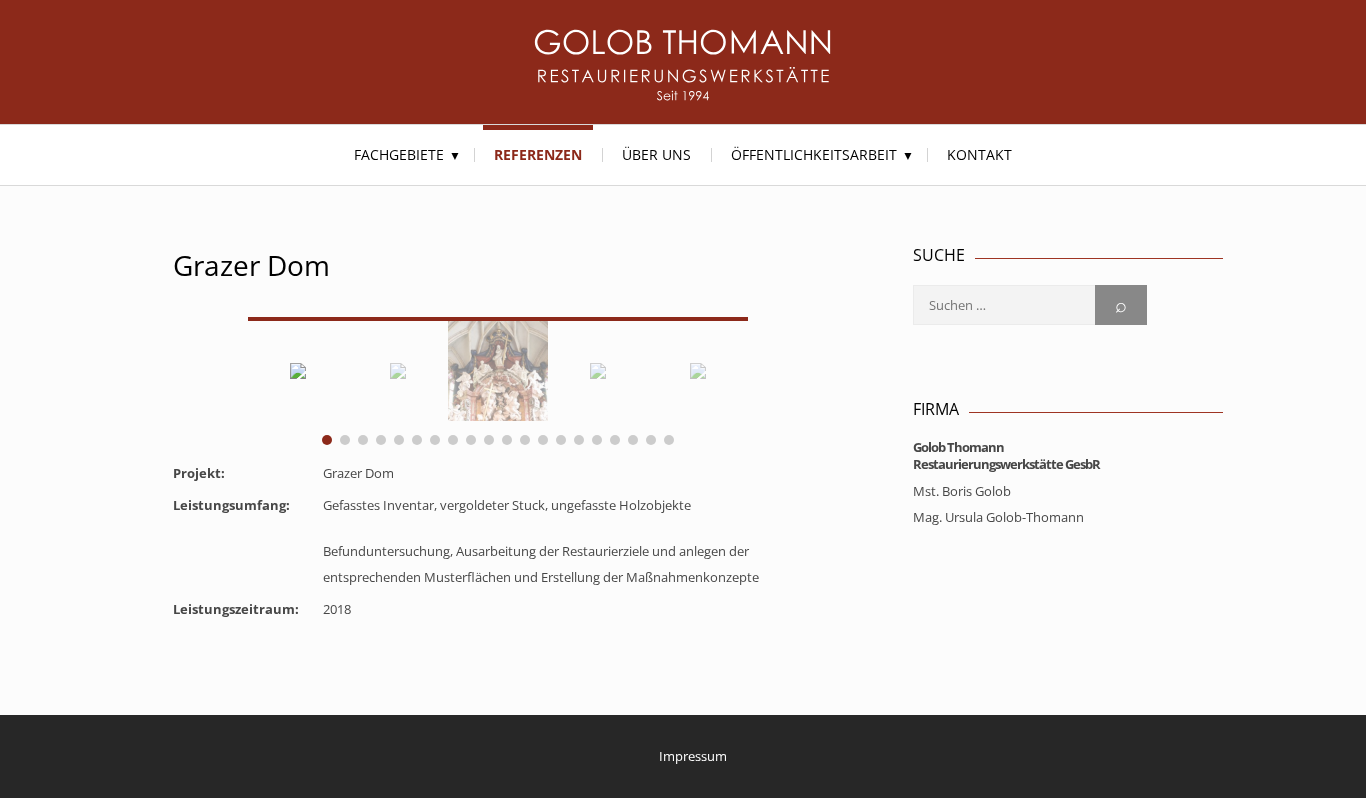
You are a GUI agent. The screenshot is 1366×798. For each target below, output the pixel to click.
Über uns (656, 154)
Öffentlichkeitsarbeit (814, 154)
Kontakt (979, 154)
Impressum (693, 756)
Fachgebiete (399, 154)
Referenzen (538, 154)
